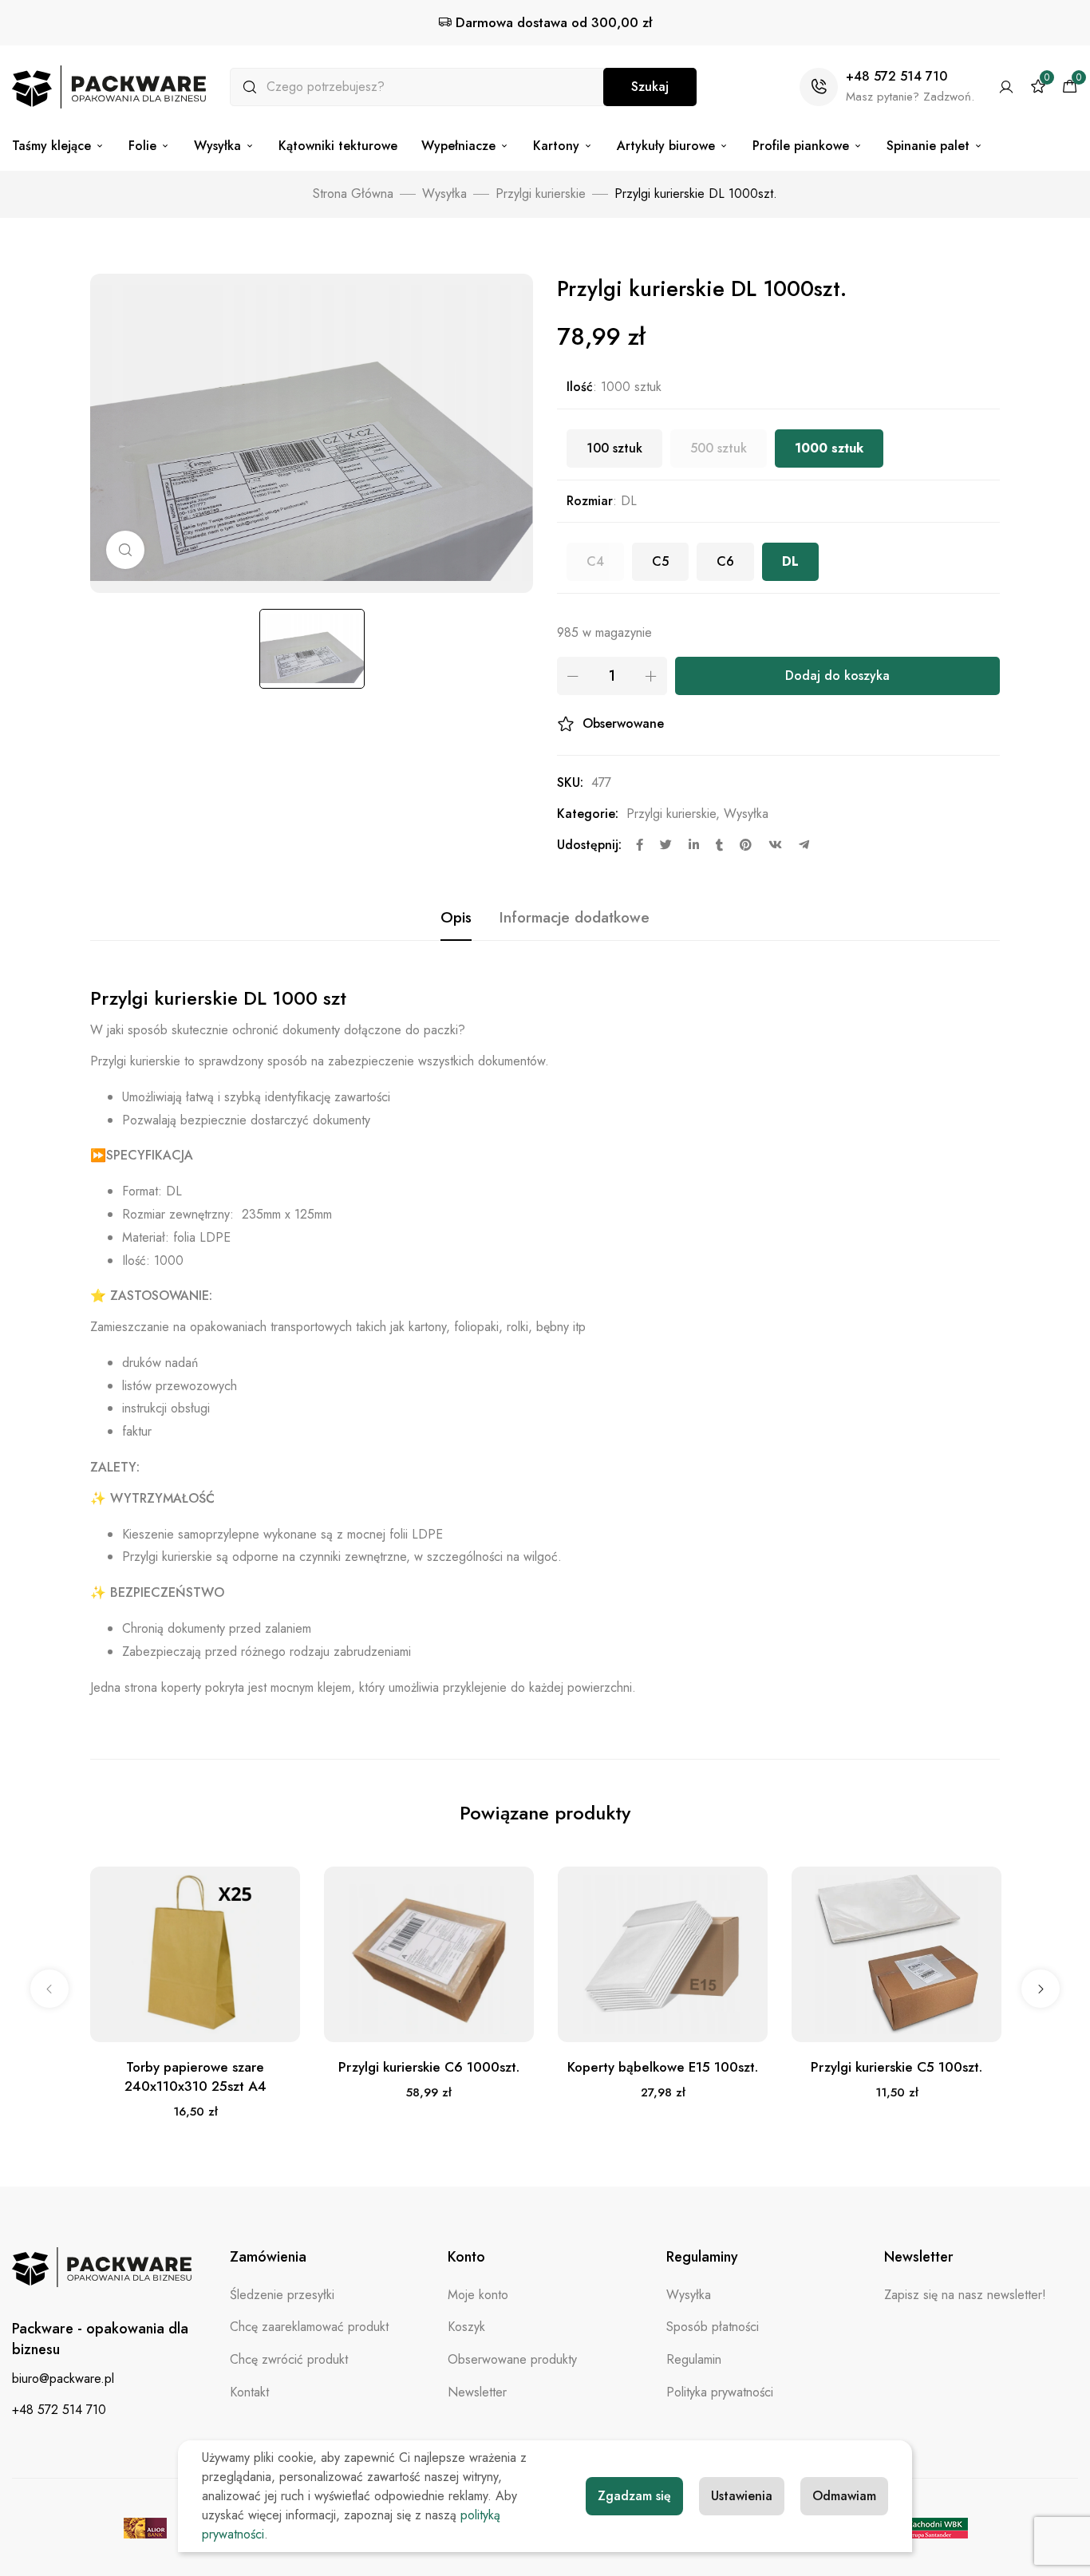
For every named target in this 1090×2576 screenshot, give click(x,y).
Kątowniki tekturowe (338, 146)
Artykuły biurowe (666, 146)
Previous (49, 1989)
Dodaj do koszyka (837, 676)
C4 (595, 561)
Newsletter (477, 2392)
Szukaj (650, 87)
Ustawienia (742, 2496)
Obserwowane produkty (512, 2359)
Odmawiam (844, 2496)
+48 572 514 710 (896, 76)
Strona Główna (353, 194)
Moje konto (478, 2295)
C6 (725, 561)
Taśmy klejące (51, 146)
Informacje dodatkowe (575, 917)
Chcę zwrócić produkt (289, 2359)
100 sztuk (614, 448)
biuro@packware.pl (63, 2378)
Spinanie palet (928, 146)
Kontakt (249, 2392)
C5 (660, 561)
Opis (456, 917)
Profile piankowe (801, 146)
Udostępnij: (589, 845)
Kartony (556, 146)
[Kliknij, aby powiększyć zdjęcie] (125, 550)
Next (1041, 1989)
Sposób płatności (713, 2327)
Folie (142, 146)
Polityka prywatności (720, 2392)
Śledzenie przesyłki (282, 2295)
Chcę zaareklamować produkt (309, 2327)
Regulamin (694, 2359)
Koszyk (466, 2327)
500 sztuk (719, 448)
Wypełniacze (458, 146)
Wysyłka (217, 146)
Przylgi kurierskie (541, 194)
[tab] (456, 918)
